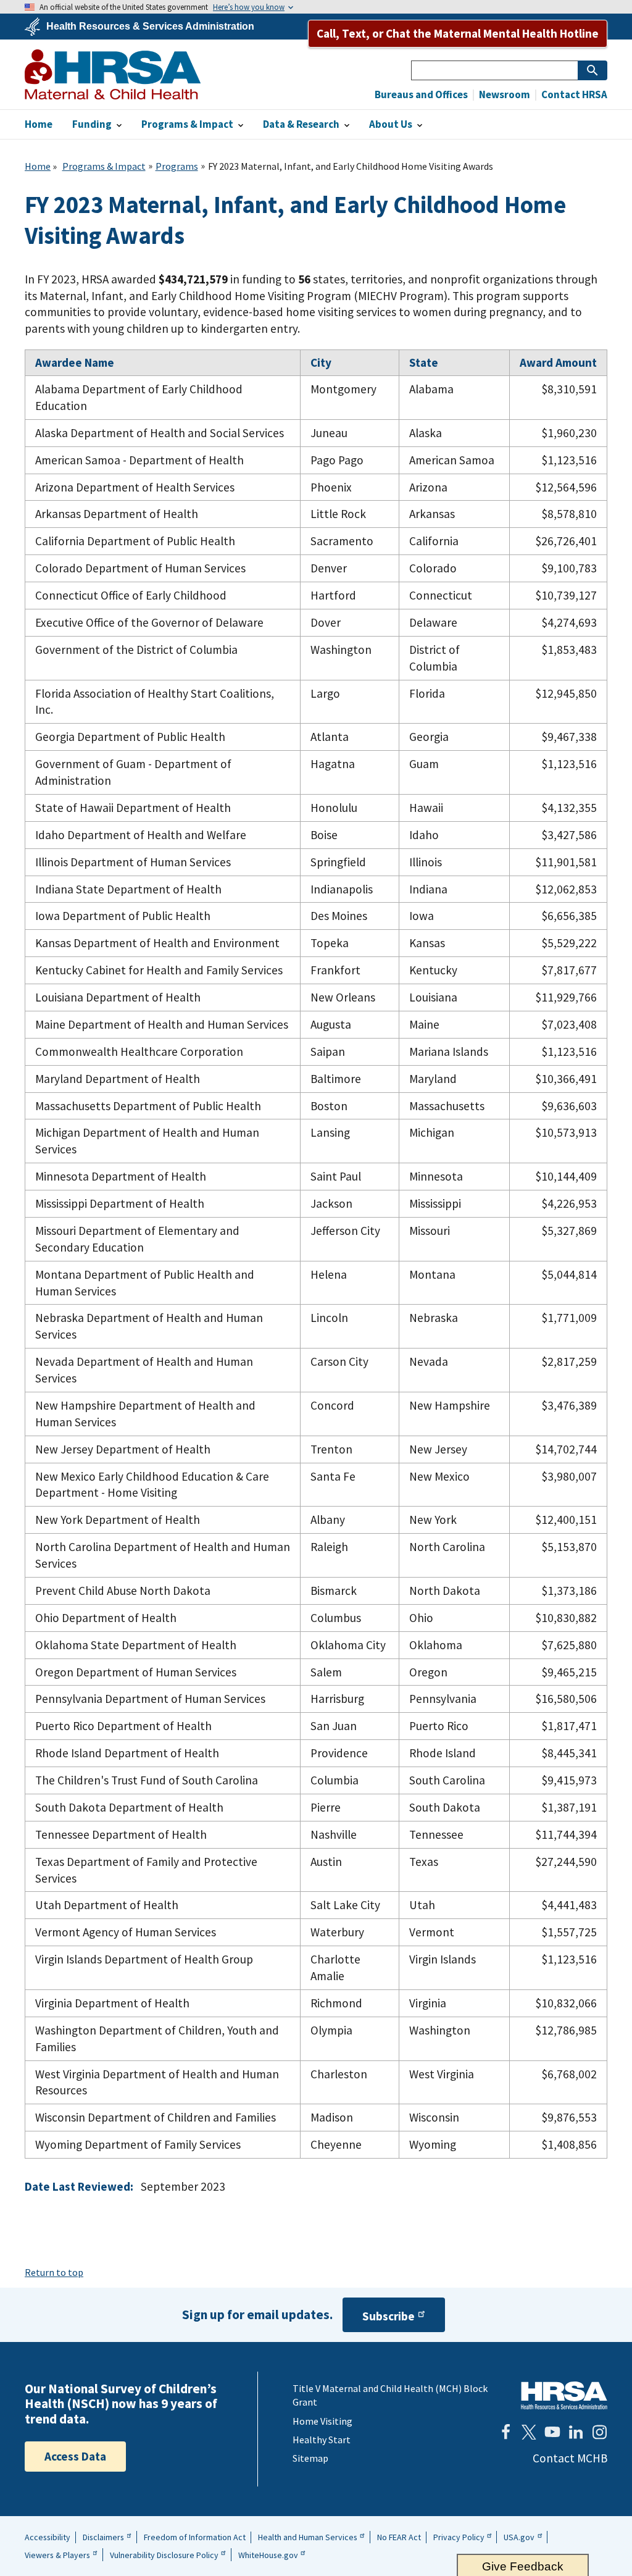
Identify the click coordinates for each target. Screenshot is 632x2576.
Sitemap (310, 2458)
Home (38, 166)
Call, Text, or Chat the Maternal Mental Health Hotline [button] (458, 33)
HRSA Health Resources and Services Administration (564, 2395)
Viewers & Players (57, 2555)
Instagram (599, 2432)
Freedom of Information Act (195, 2537)
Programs (177, 166)
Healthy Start (322, 2440)
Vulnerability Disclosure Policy (164, 2555)
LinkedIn (576, 2432)
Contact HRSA (573, 95)
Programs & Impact (104, 166)
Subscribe (389, 2316)
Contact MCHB (570, 2458)
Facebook (505, 2432)
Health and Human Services (308, 2537)
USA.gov (519, 2537)
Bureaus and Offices (421, 95)
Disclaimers (103, 2537)
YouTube (552, 2432)
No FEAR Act (399, 2537)
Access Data (75, 2456)
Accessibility (48, 2537)
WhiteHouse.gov (268, 2555)
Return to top (54, 2272)
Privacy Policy (459, 2537)
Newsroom (504, 95)
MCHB (113, 74)
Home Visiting (322, 2421)
